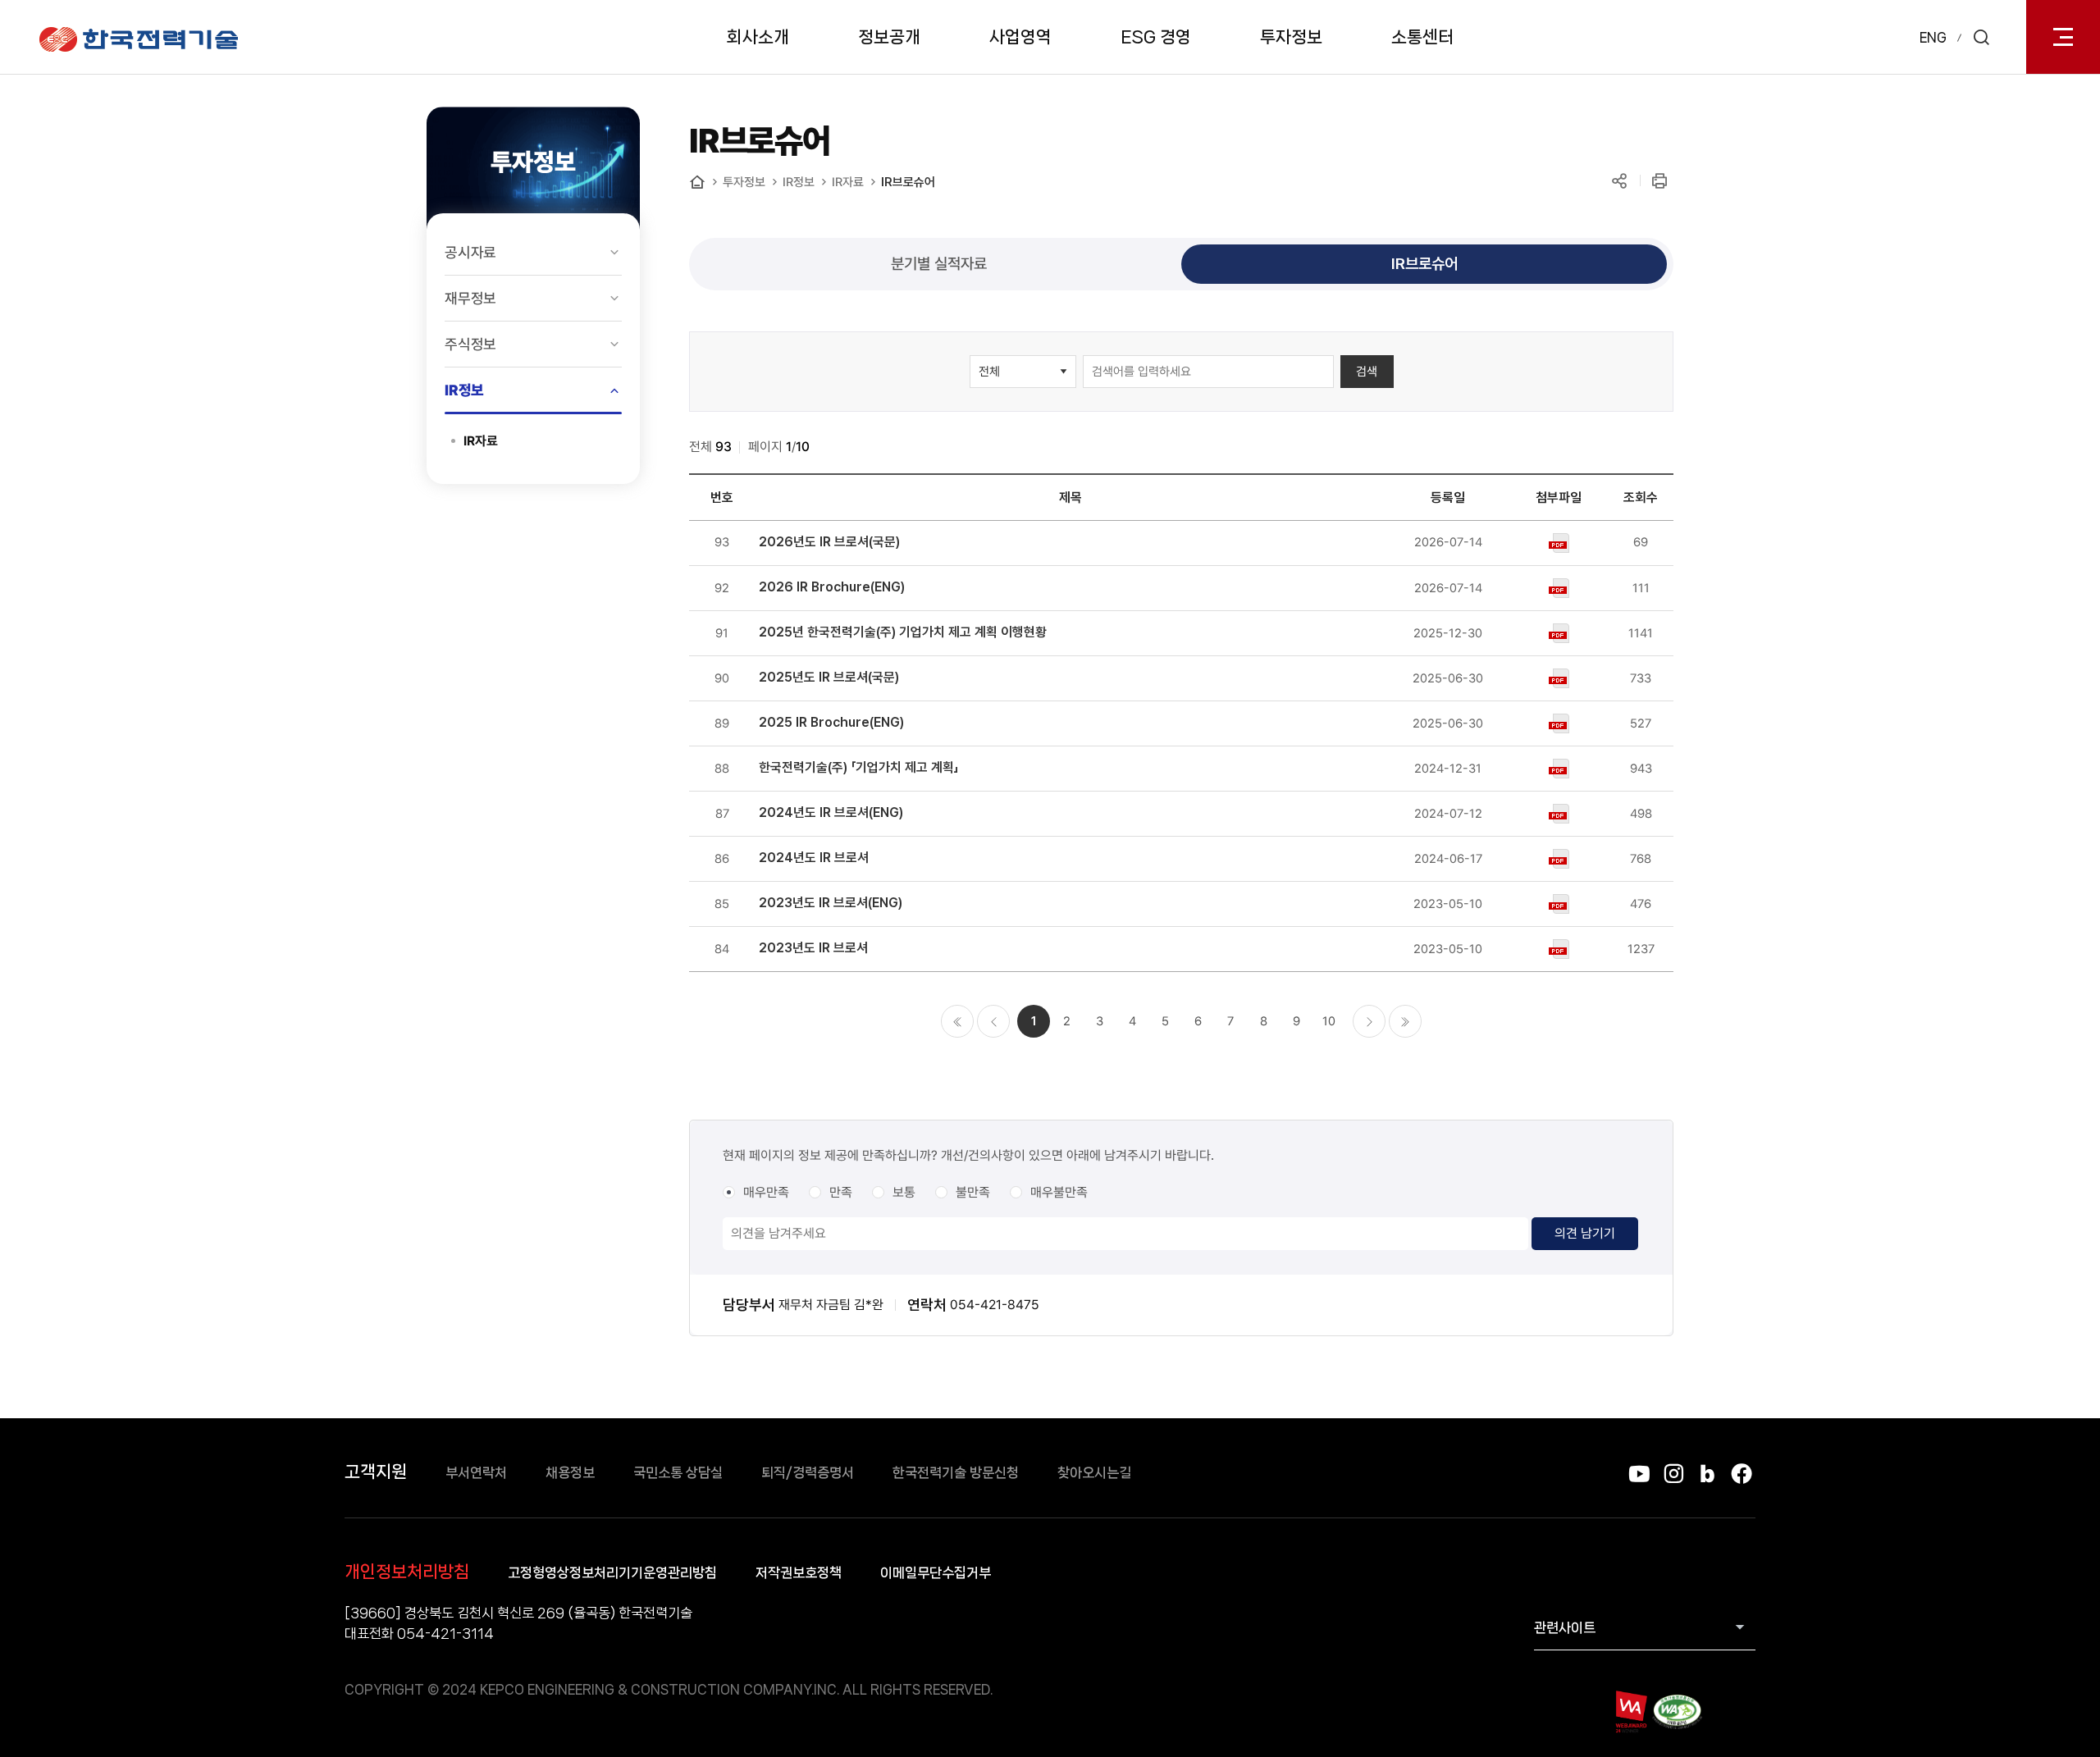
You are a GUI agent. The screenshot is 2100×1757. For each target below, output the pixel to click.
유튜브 (1639, 1474)
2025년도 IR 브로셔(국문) (829, 677)
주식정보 (470, 344)
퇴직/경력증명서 (808, 1472)
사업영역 (1020, 37)
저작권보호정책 (799, 1572)
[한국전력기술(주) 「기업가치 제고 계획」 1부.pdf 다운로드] (1559, 768)
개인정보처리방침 (407, 1572)
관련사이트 (1565, 1627)
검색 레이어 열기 (1981, 37)
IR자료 (481, 441)
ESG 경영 (1156, 37)
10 (1329, 1021)
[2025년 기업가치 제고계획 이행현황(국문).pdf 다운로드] (1559, 632)
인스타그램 (1673, 1474)
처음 (957, 1021)
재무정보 (470, 298)
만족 (841, 1192)
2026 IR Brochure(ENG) (832, 587)
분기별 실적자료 (939, 263)
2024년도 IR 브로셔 (814, 858)
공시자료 (470, 252)
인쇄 (1659, 181)
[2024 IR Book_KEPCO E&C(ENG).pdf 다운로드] (1559, 813)
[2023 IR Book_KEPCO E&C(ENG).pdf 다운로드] (1559, 903)
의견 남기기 (1585, 1233)
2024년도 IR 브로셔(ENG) (831, 812)
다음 (1369, 1021)
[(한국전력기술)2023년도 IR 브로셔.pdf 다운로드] (1559, 948)
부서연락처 (476, 1472)
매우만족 (766, 1192)
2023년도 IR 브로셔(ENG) (831, 903)
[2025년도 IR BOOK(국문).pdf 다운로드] (1559, 678)
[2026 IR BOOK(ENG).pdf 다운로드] (1559, 587)
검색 (1367, 372)
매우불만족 (1059, 1192)
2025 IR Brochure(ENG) (831, 722)
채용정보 (570, 1472)
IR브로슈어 (908, 182)
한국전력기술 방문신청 (956, 1472)
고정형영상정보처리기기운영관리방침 (612, 1572)
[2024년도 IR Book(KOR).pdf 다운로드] (1559, 858)
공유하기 (1619, 181)
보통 (904, 1192)
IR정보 (464, 390)
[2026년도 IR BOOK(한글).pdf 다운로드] (1559, 542)
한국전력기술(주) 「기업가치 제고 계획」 (859, 767)
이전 (993, 1021)
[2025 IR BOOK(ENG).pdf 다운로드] (1559, 723)
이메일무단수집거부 (936, 1572)
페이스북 (1741, 1474)
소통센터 (1422, 37)
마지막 (1405, 1021)
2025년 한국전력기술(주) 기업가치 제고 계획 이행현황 (903, 632)
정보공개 (889, 37)
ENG (1933, 37)
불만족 (973, 1192)
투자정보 (1291, 37)
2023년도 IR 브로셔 (813, 948)
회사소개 (758, 37)
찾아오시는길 (1094, 1472)
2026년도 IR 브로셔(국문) (829, 542)
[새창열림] (1630, 1711)
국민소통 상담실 (678, 1472)
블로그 (1707, 1474)
